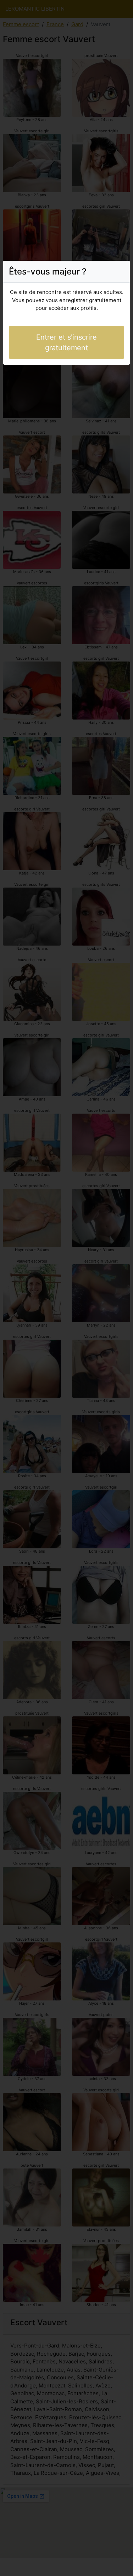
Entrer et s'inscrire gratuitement (66, 342)
